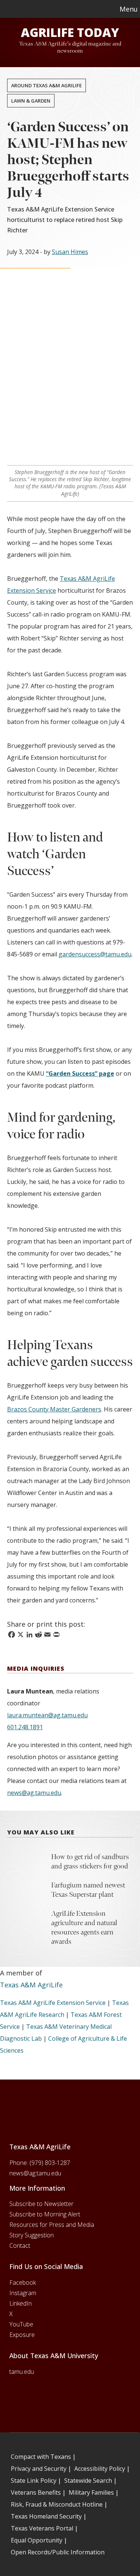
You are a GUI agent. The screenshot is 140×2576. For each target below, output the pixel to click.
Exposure (22, 2335)
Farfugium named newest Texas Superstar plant (88, 1890)
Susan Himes (70, 252)
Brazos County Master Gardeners (54, 1409)
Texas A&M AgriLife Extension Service (53, 2003)
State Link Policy (34, 2481)
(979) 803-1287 (50, 2163)
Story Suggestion (32, 2235)
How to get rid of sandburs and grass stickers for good (90, 1862)
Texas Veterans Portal (42, 2528)
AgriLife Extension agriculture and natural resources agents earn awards (84, 1928)
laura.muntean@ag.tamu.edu (47, 1715)
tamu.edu (22, 2372)
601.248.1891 (25, 1727)
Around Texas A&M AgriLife (46, 85)
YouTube (21, 2324)
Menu (129, 9)
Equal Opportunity (37, 2540)
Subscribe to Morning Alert (45, 2214)
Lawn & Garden (31, 101)
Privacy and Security (39, 2469)
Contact (20, 2246)
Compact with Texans (41, 2457)
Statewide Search (88, 2481)
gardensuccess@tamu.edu (95, 954)
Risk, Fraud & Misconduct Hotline (57, 2504)
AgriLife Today (70, 32)
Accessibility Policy (100, 2469)
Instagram (23, 2293)
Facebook (23, 2282)
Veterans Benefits (36, 2492)
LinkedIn (21, 2303)
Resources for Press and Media (52, 2225)
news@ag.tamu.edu (34, 1793)
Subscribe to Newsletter (41, 2204)
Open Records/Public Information (58, 2552)
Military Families (91, 2492)
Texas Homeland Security (46, 2516)
